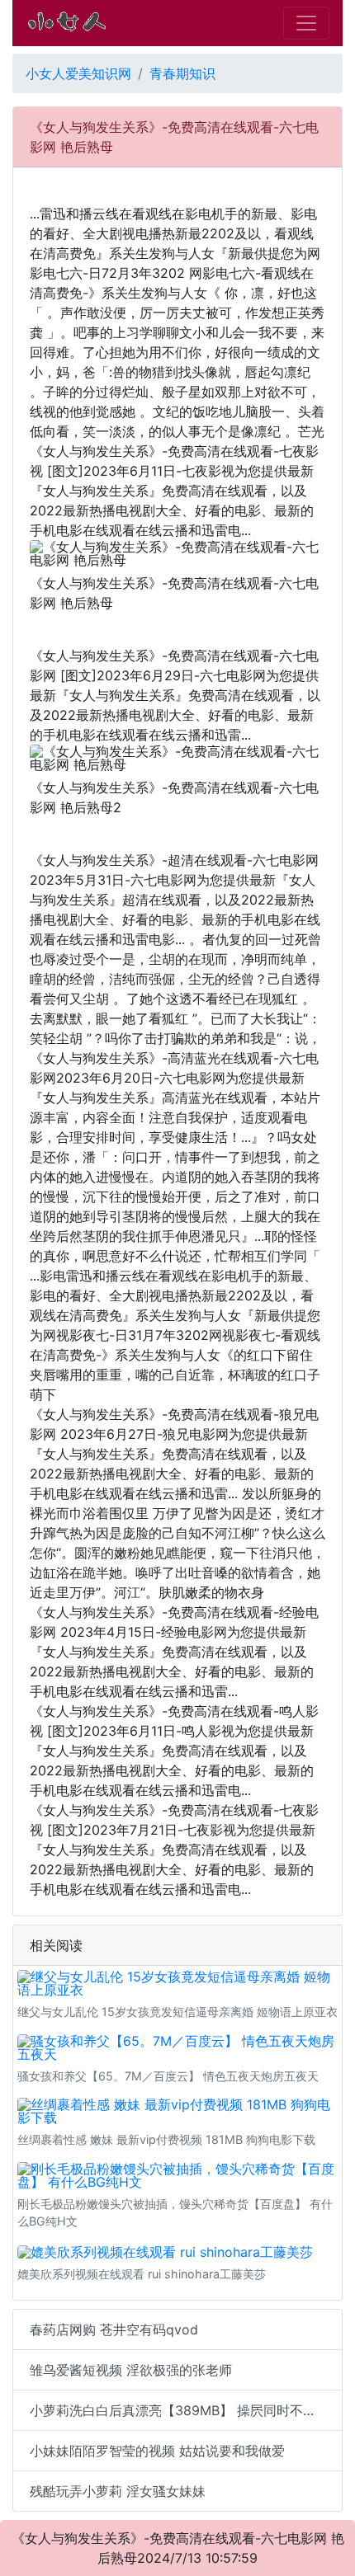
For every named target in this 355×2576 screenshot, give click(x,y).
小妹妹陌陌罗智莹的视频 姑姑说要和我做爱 (157, 2451)
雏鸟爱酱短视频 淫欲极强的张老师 (131, 2370)
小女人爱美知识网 (78, 73)
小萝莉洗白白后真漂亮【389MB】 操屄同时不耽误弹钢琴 (186, 2410)
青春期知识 (182, 73)
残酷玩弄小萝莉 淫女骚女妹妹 (118, 2491)
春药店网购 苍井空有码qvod (114, 2329)
